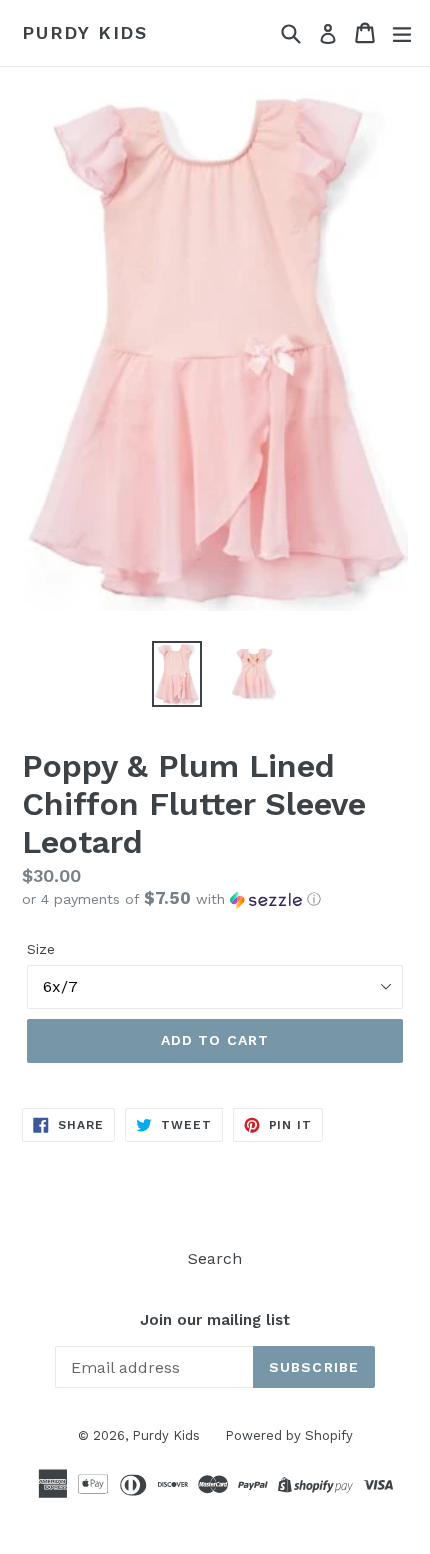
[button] (215, 899)
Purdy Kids (85, 32)
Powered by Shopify (289, 1435)
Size (41, 949)
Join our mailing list (215, 1320)
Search (215, 1258)
